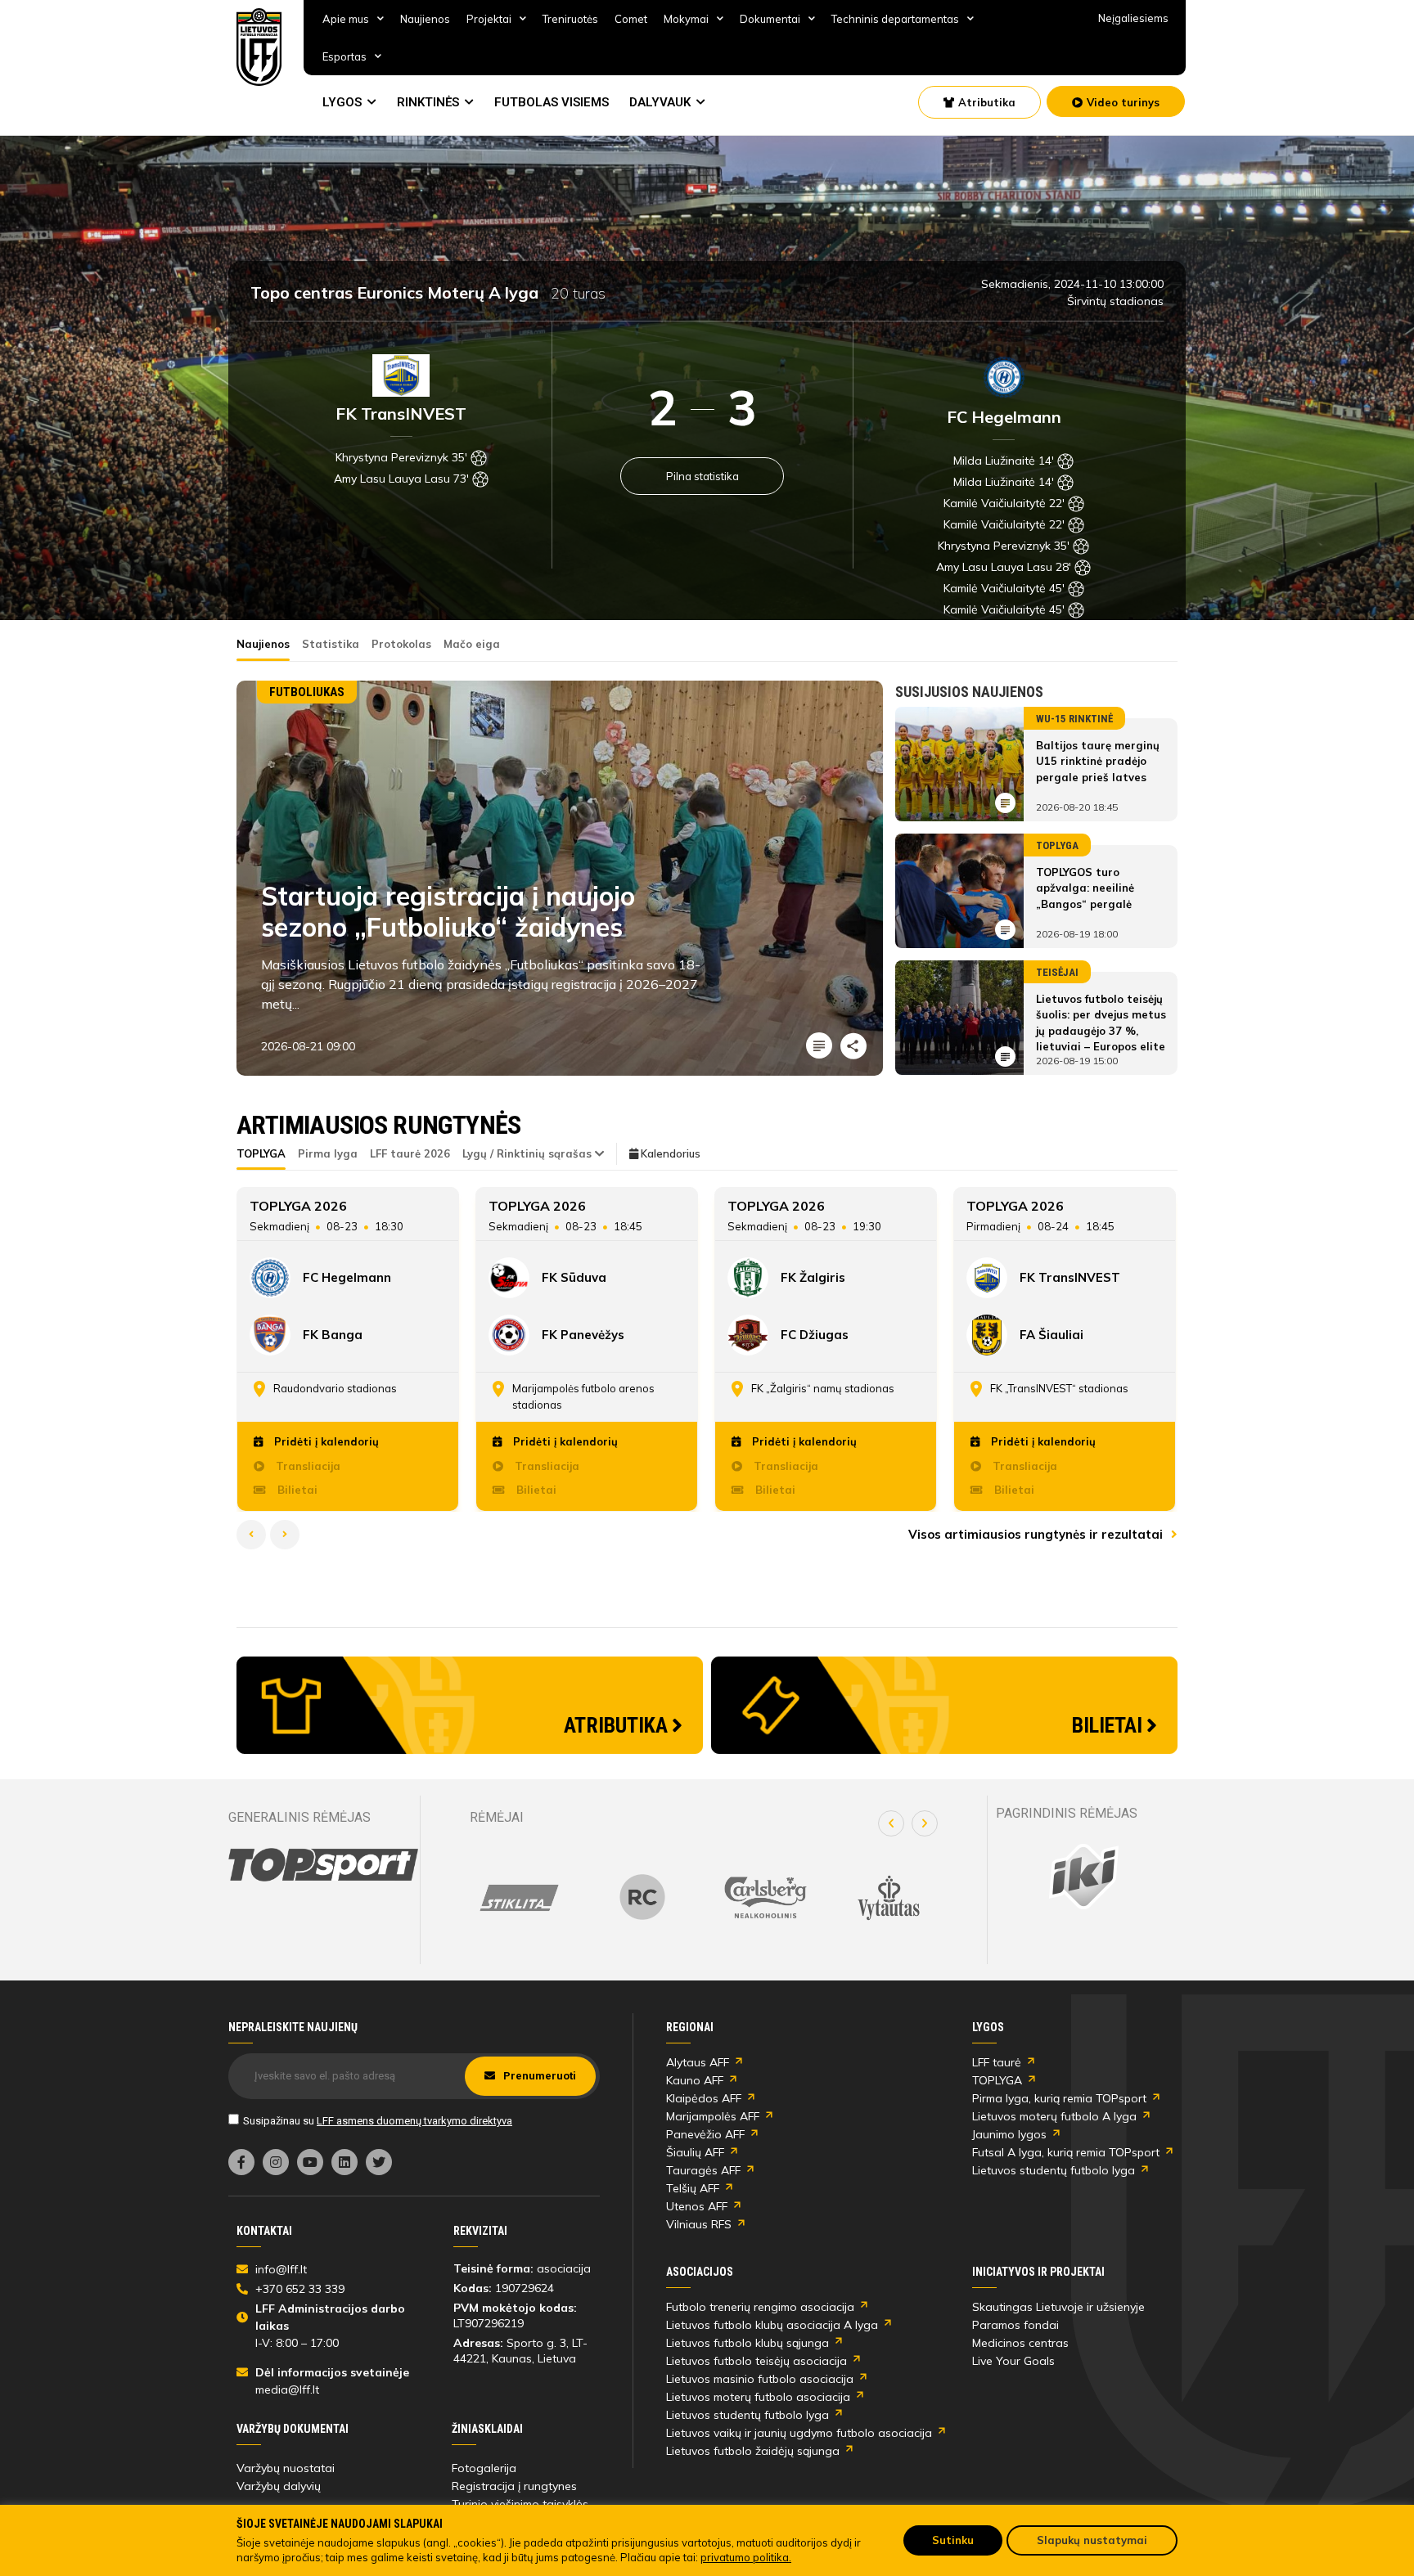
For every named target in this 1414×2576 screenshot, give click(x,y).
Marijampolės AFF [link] (713, 2116)
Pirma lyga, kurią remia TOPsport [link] (1059, 2098)
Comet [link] (631, 19)
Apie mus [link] (346, 19)
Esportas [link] (344, 56)
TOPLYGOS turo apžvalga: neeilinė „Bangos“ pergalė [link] (1085, 888)
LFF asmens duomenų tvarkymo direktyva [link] (414, 2121)
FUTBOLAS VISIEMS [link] (552, 102)
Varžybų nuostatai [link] (286, 2468)
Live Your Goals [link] (1013, 2361)
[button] (891, 1823)
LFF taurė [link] (997, 2062)
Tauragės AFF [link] (703, 2170)
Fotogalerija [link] (484, 2468)
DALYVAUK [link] (660, 102)
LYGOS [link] (342, 102)
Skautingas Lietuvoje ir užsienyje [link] (1058, 2307)
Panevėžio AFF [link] (705, 2134)
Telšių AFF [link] (693, 2188)
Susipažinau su (378, 2121)
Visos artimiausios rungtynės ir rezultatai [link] (1037, 1534)
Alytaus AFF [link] (698, 2062)
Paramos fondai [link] (1015, 2325)
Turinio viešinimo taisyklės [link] (520, 2504)
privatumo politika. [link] (746, 2557)
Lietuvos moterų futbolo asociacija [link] (758, 2397)
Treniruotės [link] (570, 19)
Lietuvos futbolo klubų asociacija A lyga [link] (772, 2325)
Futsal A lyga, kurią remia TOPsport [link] (1066, 2152)
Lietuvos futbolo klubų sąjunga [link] (748, 2343)
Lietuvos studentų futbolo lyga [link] (1054, 2170)
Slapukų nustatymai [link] (1092, 2540)
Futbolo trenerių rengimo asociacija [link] (760, 2307)
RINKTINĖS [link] (428, 102)
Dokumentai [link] (770, 19)
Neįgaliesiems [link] (1133, 18)
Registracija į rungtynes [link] (514, 2486)
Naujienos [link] (425, 19)
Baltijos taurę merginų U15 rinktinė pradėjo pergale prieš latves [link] (1098, 761)
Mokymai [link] (686, 19)
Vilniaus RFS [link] (699, 2224)
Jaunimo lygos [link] (1009, 2134)
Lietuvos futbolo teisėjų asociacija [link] (757, 2361)
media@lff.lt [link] (287, 2389)
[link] (259, 47)
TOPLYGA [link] (997, 2080)
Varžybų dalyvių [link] (279, 2486)
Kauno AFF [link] (695, 2080)
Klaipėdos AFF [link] (704, 2098)
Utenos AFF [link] (697, 2206)
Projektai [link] (489, 19)
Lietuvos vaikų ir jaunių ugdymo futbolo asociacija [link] (799, 2433)
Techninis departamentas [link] (895, 19)
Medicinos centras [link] (1020, 2343)
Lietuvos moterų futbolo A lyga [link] (1054, 2116)
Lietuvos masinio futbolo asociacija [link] (760, 2379)
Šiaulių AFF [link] (695, 2152)
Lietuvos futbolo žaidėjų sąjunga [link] (753, 2451)
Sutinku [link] (953, 2540)
